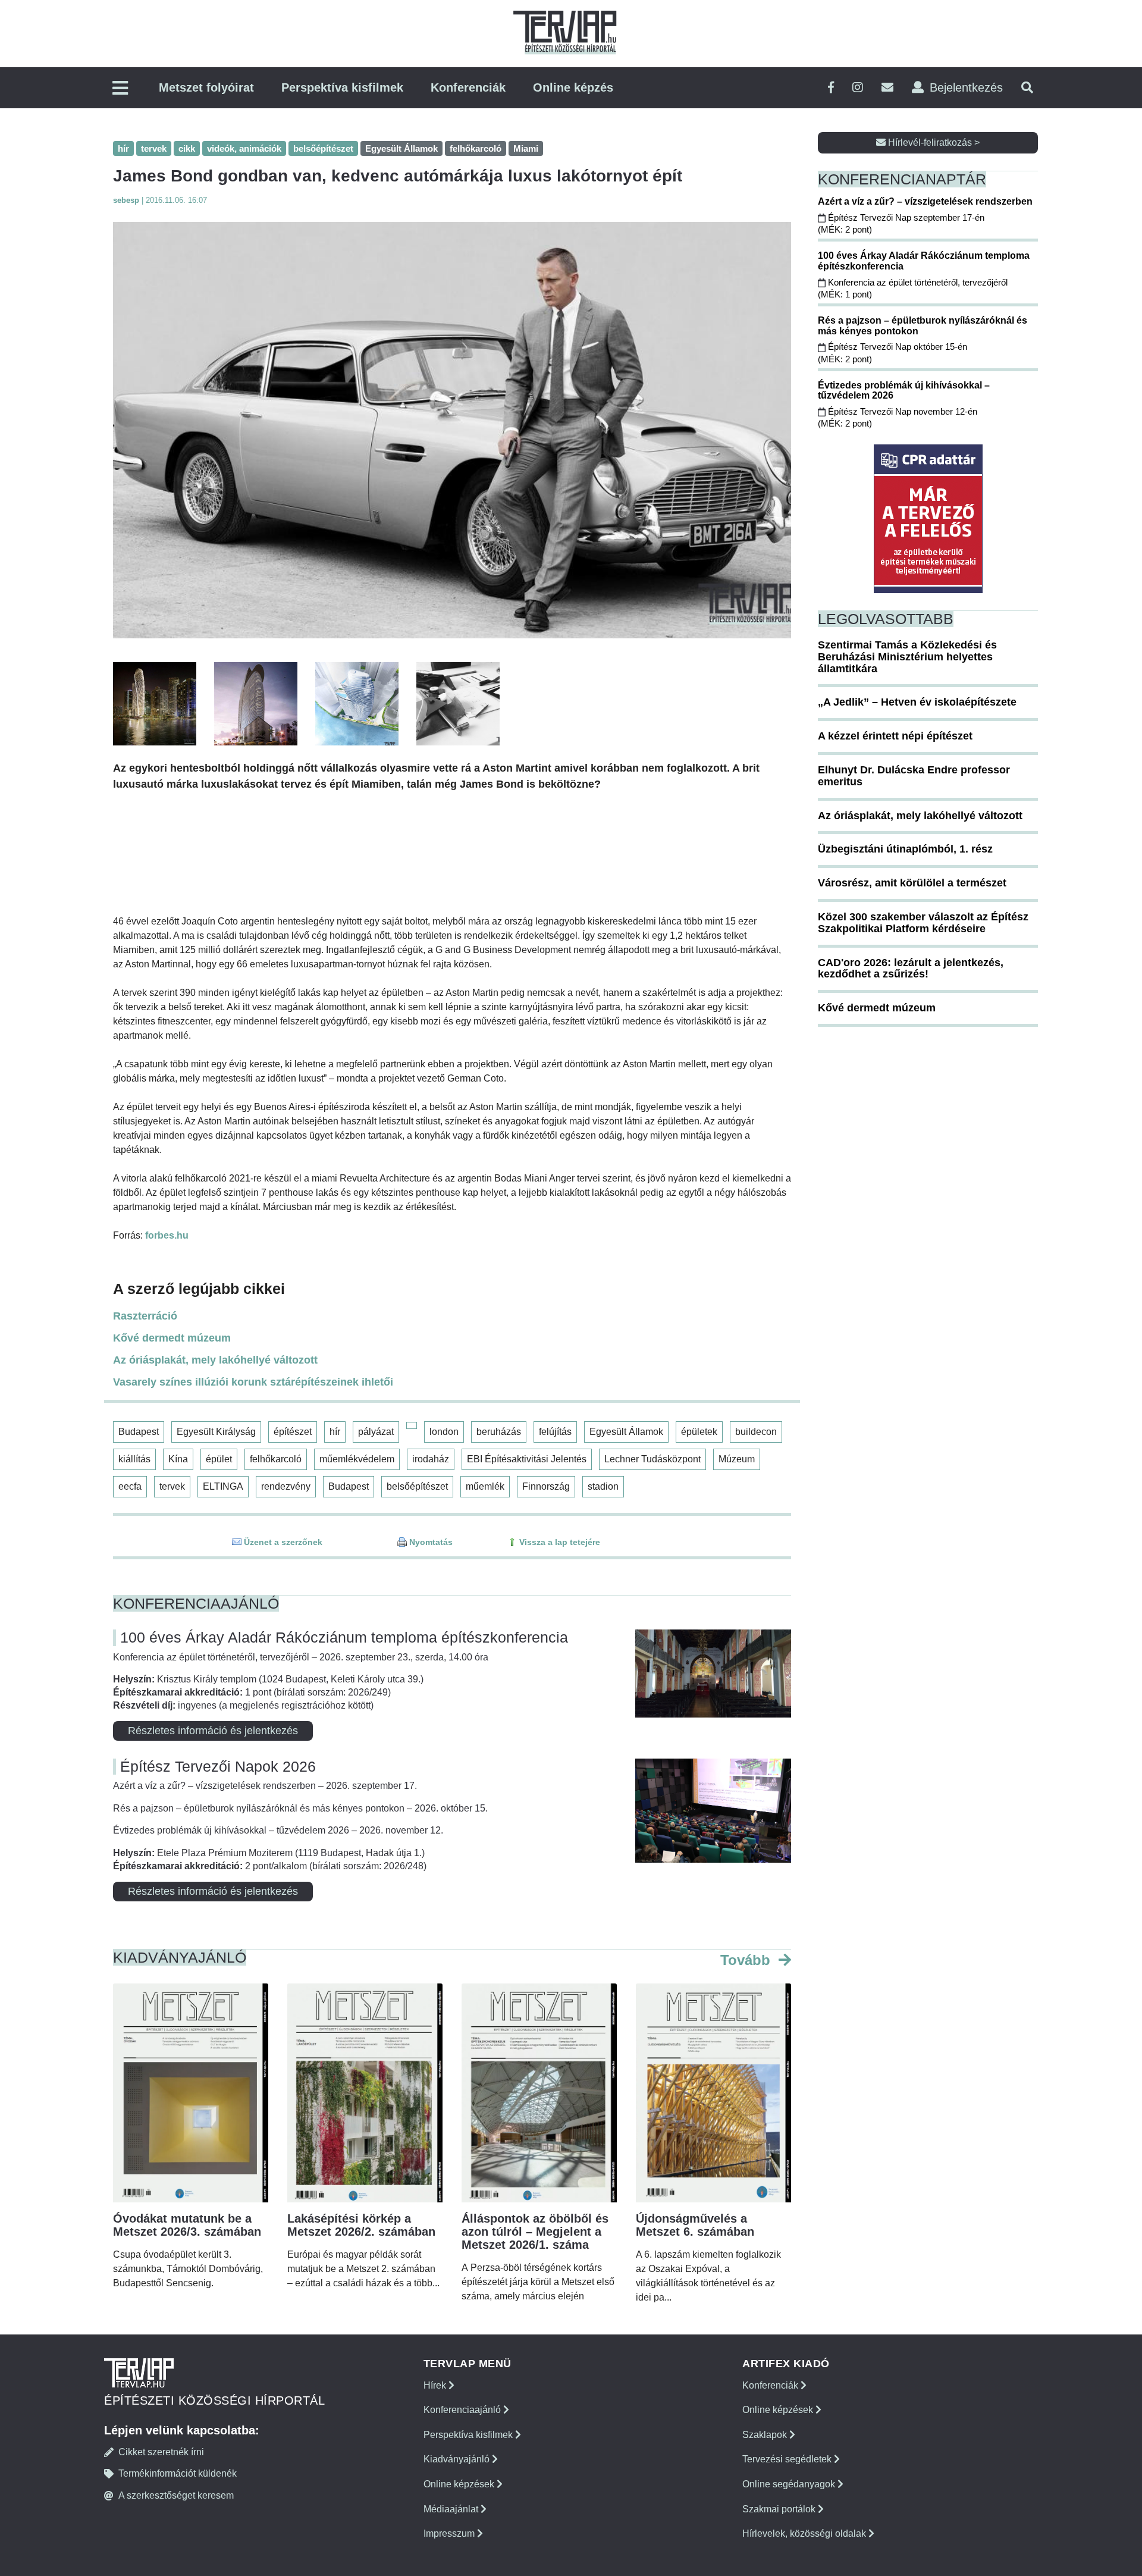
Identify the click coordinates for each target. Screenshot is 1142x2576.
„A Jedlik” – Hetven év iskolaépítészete (917, 702)
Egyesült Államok (626, 1432)
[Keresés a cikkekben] (1027, 88)
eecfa (130, 1486)
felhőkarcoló (276, 1459)
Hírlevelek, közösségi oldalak (805, 2533)
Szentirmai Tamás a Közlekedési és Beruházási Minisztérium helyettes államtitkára (907, 657)
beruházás (499, 1432)
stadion (603, 1486)
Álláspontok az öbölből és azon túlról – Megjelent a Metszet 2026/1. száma (535, 2232)
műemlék (485, 1486)
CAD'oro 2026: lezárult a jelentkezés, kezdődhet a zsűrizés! (911, 969)
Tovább (747, 1960)
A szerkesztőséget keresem (176, 2495)
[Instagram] (858, 88)
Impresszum (450, 2533)
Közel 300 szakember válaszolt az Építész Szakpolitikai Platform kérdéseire (923, 923)
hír (335, 1432)
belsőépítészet (417, 1486)
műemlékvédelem (357, 1459)
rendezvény (286, 1486)
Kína (178, 1459)
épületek (699, 1432)
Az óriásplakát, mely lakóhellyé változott (215, 1360)
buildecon (756, 1432)
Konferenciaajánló (463, 2410)
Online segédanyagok (790, 2484)
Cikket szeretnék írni (161, 2452)
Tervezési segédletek (788, 2459)
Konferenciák (468, 87)
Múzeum (737, 1459)
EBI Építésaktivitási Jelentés (527, 1459)
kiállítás (134, 1459)
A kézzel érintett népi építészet (895, 736)
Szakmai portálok (780, 2509)
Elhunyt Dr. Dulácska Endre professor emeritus (914, 776)
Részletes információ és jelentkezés (213, 1731)
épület (219, 1459)
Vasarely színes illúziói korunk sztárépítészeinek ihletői (253, 1382)
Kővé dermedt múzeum (172, 1338)
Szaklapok (766, 2435)
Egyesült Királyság (216, 1432)
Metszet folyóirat (206, 87)
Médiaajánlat (452, 2509)
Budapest (139, 1432)
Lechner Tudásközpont (652, 1459)
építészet (293, 1432)
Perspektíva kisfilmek (342, 87)
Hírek (436, 2385)
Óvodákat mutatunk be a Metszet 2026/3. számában (187, 2225)
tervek (172, 1486)
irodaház (431, 1459)
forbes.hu (167, 1235)
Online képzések (460, 2484)
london (444, 1432)
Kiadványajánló (458, 2459)
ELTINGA (223, 1486)
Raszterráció (145, 1316)
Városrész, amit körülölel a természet (912, 883)
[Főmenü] (120, 89)
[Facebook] (831, 88)
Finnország (546, 1486)
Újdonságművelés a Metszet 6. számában (695, 2225)
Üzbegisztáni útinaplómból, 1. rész (905, 849)
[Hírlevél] (887, 88)
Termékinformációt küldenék (178, 2473)
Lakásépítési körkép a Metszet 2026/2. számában (361, 2225)
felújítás (555, 1432)
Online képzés (573, 87)
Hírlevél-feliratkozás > (933, 142)
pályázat (376, 1432)
